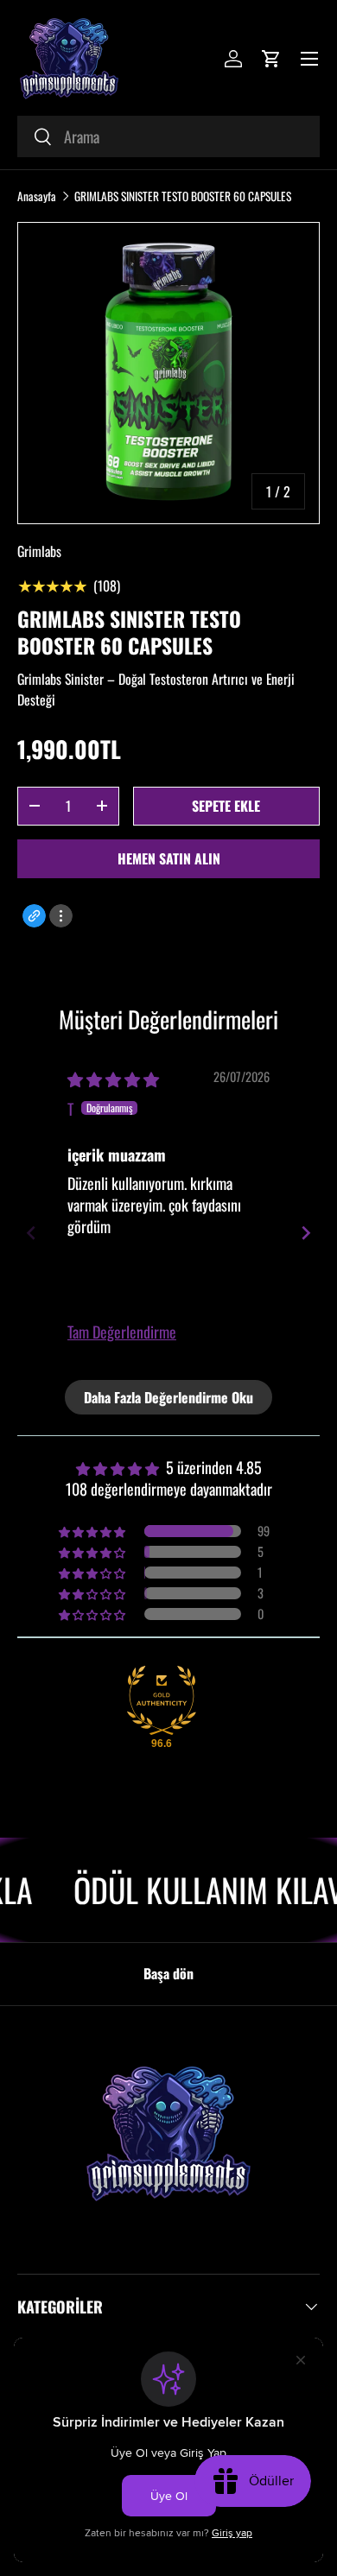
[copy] (34, 916)
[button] (271, 59)
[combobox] (168, 136)
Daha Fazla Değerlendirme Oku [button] (168, 1397)
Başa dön (168, 1973)
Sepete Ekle (226, 806)
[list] (168, 373)
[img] (113, 1079)
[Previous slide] (31, 1233)
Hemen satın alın (169, 858)
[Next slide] (306, 1233)
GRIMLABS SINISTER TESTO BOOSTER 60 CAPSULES (183, 196)
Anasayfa (37, 196)
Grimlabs (39, 551)
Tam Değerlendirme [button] (122, 1332)
